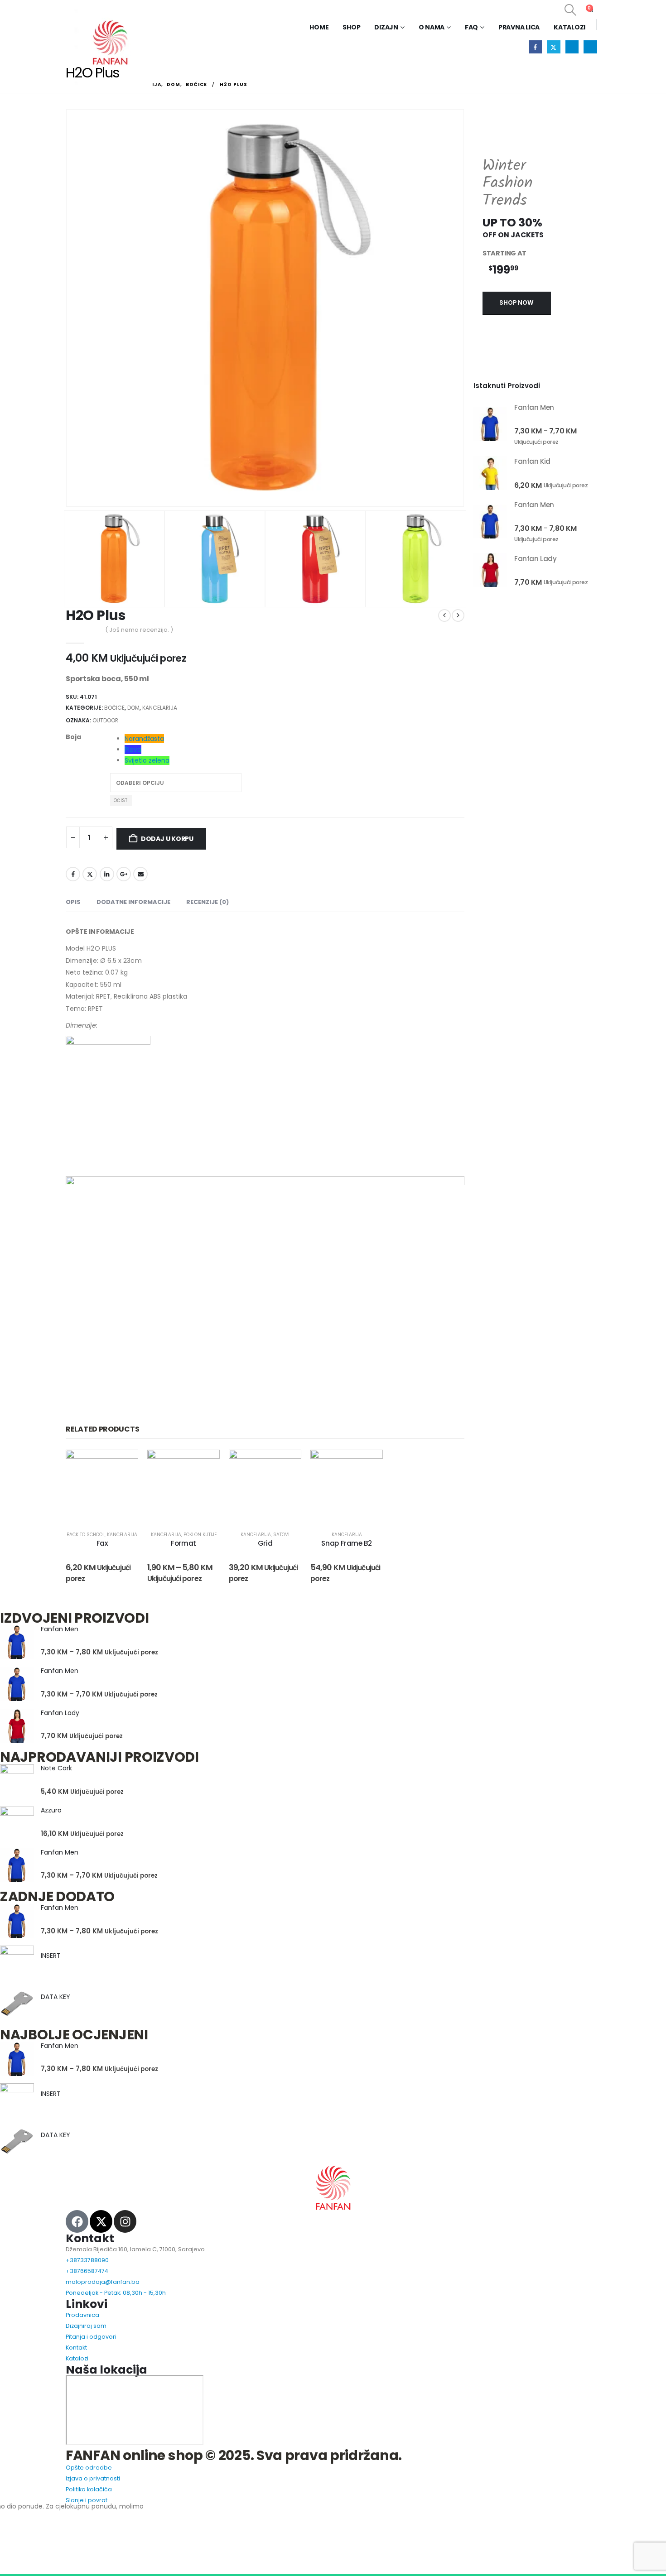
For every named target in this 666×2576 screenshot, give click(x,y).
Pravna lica (519, 27)
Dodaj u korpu (167, 839)
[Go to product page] (490, 424)
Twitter (90, 874)
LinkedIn (107, 874)
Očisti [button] (121, 800)
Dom (133, 708)
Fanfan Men (60, 1629)
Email (140, 874)
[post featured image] (17, 1642)
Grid (265, 1543)
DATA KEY (55, 1997)
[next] (458, 615)
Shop (351, 27)
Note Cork (56, 1768)
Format (183, 1543)
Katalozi (569, 27)
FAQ (471, 27)
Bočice (114, 708)
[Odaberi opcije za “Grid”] (276, 1486)
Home (319, 27)
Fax (102, 1543)
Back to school (86, 1535)
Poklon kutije (200, 1535)
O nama (432, 27)
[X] (553, 47)
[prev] (444, 615)
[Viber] (590, 47)
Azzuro (51, 1810)
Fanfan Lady (60, 1713)
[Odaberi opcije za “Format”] (195, 1486)
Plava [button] (133, 750)
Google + (124, 874)
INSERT (51, 1956)
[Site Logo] (109, 43)
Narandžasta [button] (144, 739)
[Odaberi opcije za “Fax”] (113, 1486)
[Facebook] (535, 47)
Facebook (73, 874)
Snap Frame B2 (346, 1543)
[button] (570, 10)
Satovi (281, 1535)
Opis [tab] (73, 902)
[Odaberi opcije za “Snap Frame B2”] (358, 1486)
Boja (73, 737)
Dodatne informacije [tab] (133, 902)
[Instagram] (572, 47)
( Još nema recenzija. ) (139, 630)
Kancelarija (160, 708)
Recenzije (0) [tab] (208, 902)
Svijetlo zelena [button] (147, 760)
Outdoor (105, 720)
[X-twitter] (101, 2221)
